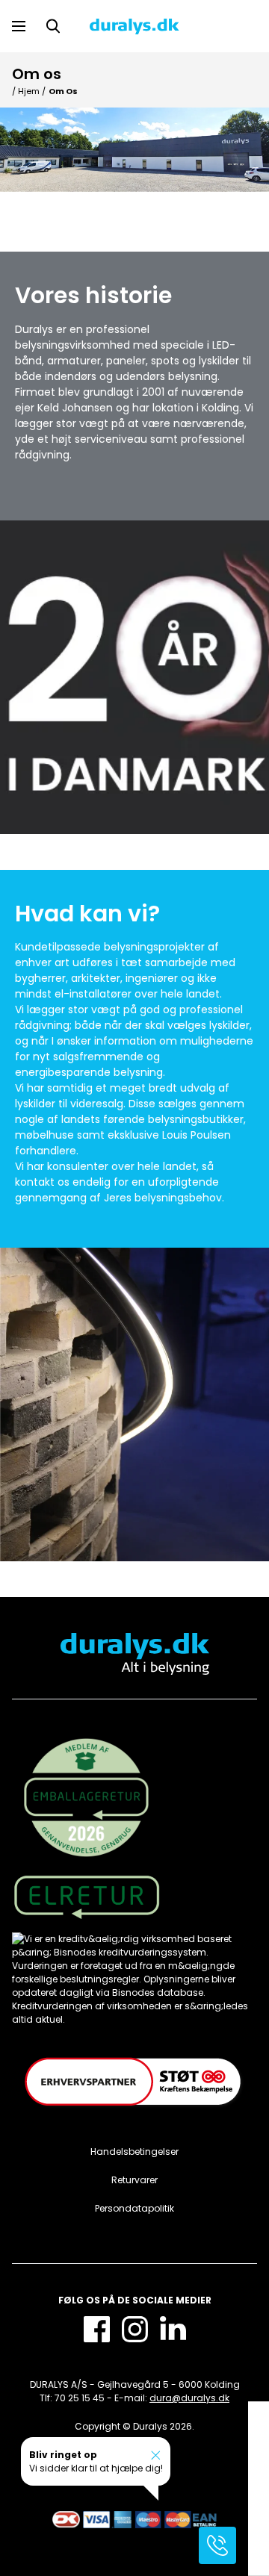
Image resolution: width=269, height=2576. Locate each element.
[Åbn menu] (19, 26)
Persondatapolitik (134, 2208)
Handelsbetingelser (134, 2152)
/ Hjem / (29, 91)
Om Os (63, 91)
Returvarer (134, 2180)
